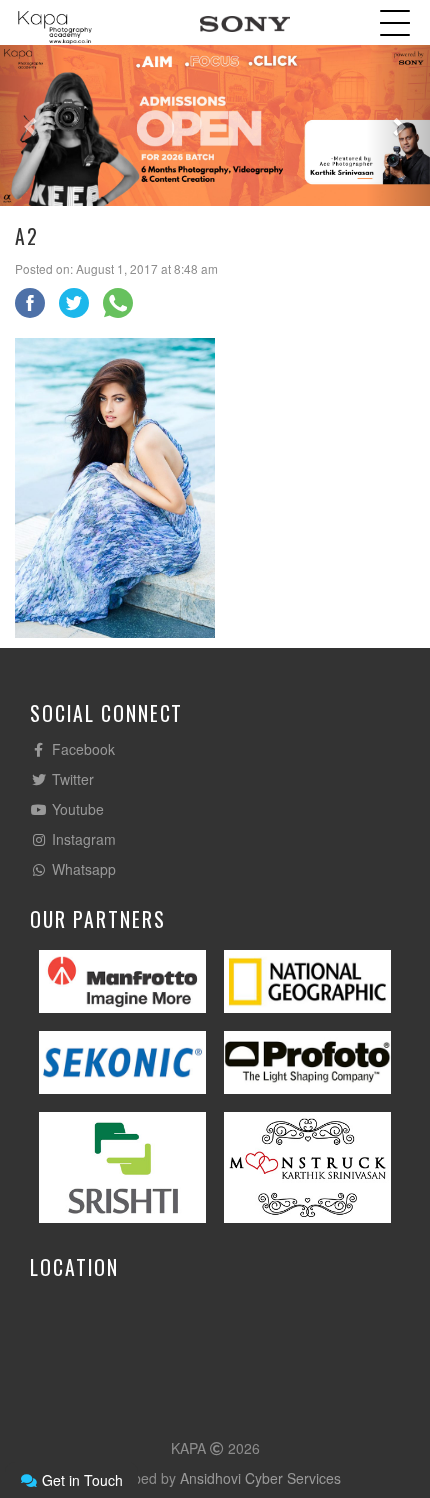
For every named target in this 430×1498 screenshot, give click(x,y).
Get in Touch (80, 1480)
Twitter (71, 779)
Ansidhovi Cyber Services (260, 1478)
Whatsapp (82, 869)
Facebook (81, 749)
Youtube (76, 809)
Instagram (82, 839)
